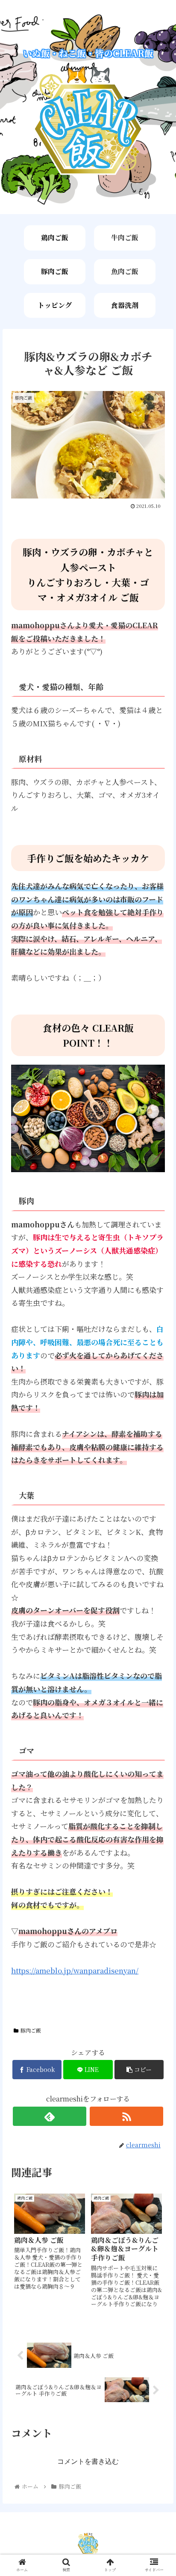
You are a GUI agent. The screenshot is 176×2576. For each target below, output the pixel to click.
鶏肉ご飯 (55, 237)
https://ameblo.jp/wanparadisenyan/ (75, 1970)
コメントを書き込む (88, 2461)
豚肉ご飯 (55, 271)
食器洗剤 (125, 305)
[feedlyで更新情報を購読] (50, 2116)
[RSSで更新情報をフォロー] (127, 2116)
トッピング (55, 305)
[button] (158, 1449)
